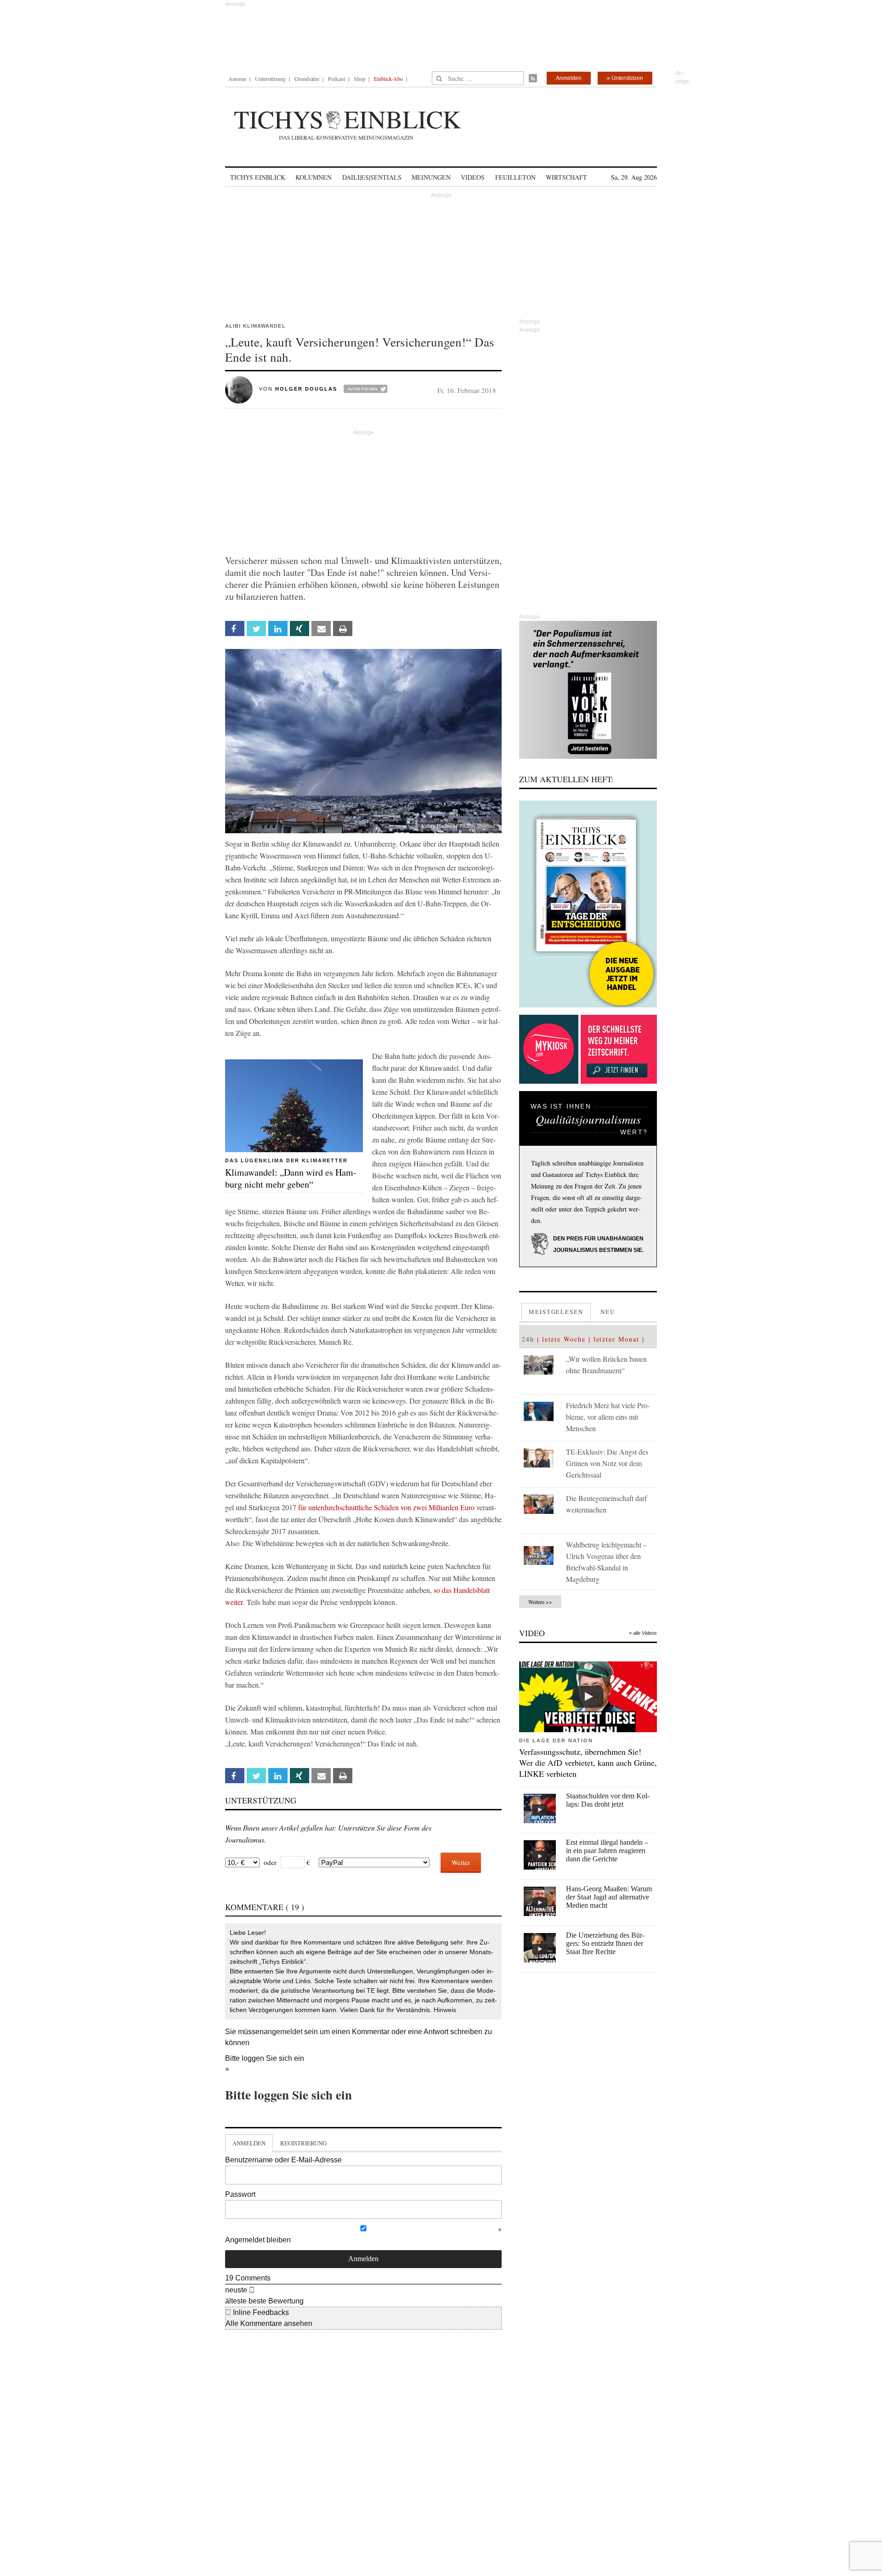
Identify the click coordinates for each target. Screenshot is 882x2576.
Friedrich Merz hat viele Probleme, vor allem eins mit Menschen (608, 1417)
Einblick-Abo (388, 79)
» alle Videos (643, 1633)
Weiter (461, 1862)
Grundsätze (307, 79)
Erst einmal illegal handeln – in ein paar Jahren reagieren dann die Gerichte (607, 1851)
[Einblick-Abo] (588, 904)
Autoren (237, 79)
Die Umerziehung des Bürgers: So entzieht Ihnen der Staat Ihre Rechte (605, 1943)
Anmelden (569, 78)
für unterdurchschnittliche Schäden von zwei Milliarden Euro (386, 1507)
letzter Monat (616, 1339)
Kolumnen (314, 177)
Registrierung (303, 2143)
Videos (473, 177)
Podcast (336, 79)
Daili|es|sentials (372, 177)
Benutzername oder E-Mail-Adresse (283, 2160)
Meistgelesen (556, 1312)
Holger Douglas (306, 389)
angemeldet (283, 2032)
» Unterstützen (625, 78)
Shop (359, 79)
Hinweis (445, 2010)
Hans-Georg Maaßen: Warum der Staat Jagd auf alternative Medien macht (609, 1897)
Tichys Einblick (258, 177)
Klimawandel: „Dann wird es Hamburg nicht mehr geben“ (291, 1178)
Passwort (240, 2194)
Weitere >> (540, 1602)
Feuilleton (515, 177)
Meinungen (431, 177)
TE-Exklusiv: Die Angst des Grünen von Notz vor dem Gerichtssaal (607, 1463)
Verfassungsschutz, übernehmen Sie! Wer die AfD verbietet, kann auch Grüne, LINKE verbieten (588, 1763)
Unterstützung (270, 79)
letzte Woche (564, 1339)
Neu (608, 1312)
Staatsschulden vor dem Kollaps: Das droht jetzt (608, 1800)
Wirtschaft (566, 177)
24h (528, 1339)
